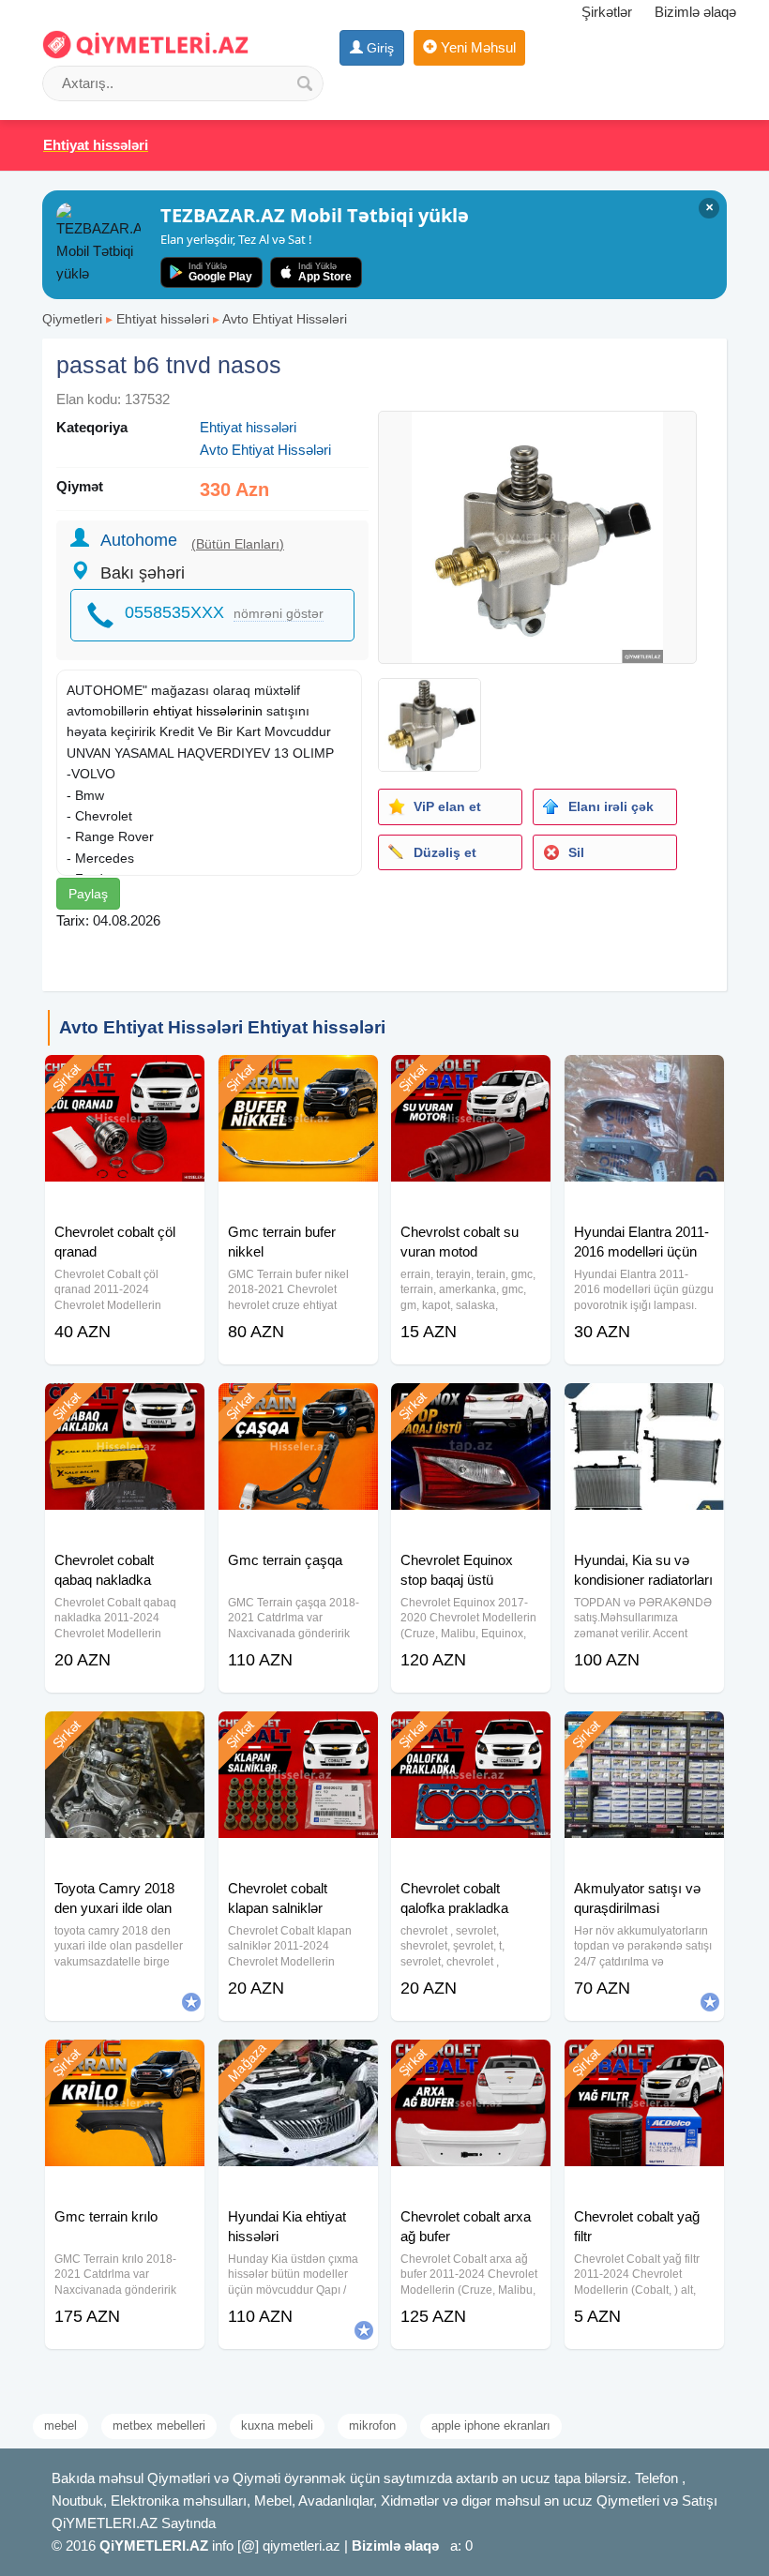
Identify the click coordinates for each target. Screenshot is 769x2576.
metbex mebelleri (159, 2425)
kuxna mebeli (277, 2425)
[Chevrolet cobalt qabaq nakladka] (125, 1407)
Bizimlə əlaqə (695, 12)
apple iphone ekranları (491, 2425)
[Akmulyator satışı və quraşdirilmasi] (644, 1735)
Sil (576, 852)
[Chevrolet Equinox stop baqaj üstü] (471, 1407)
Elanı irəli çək (611, 806)
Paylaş (88, 894)
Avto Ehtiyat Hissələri (285, 319)
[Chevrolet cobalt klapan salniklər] (298, 1735)
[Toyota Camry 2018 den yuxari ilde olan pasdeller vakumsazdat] (125, 1735)
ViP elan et (447, 806)
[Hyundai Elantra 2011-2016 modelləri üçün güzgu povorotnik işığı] (644, 1078)
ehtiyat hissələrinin (208, 711)
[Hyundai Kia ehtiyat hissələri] (298, 2063)
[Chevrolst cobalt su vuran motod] (471, 1078)
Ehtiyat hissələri (163, 319)
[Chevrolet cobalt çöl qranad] (125, 1078)
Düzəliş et (445, 852)
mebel (60, 2425)
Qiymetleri (72, 319)
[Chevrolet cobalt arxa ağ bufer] (471, 2063)
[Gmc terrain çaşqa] (298, 1407)
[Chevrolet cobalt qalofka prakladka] (471, 1735)
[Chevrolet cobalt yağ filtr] (644, 2063)
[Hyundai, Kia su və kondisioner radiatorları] (644, 1407)
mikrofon (372, 2425)
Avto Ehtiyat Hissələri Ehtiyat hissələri (222, 1027)
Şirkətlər (607, 12)
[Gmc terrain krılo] (125, 2063)
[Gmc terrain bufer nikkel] (298, 1078)
